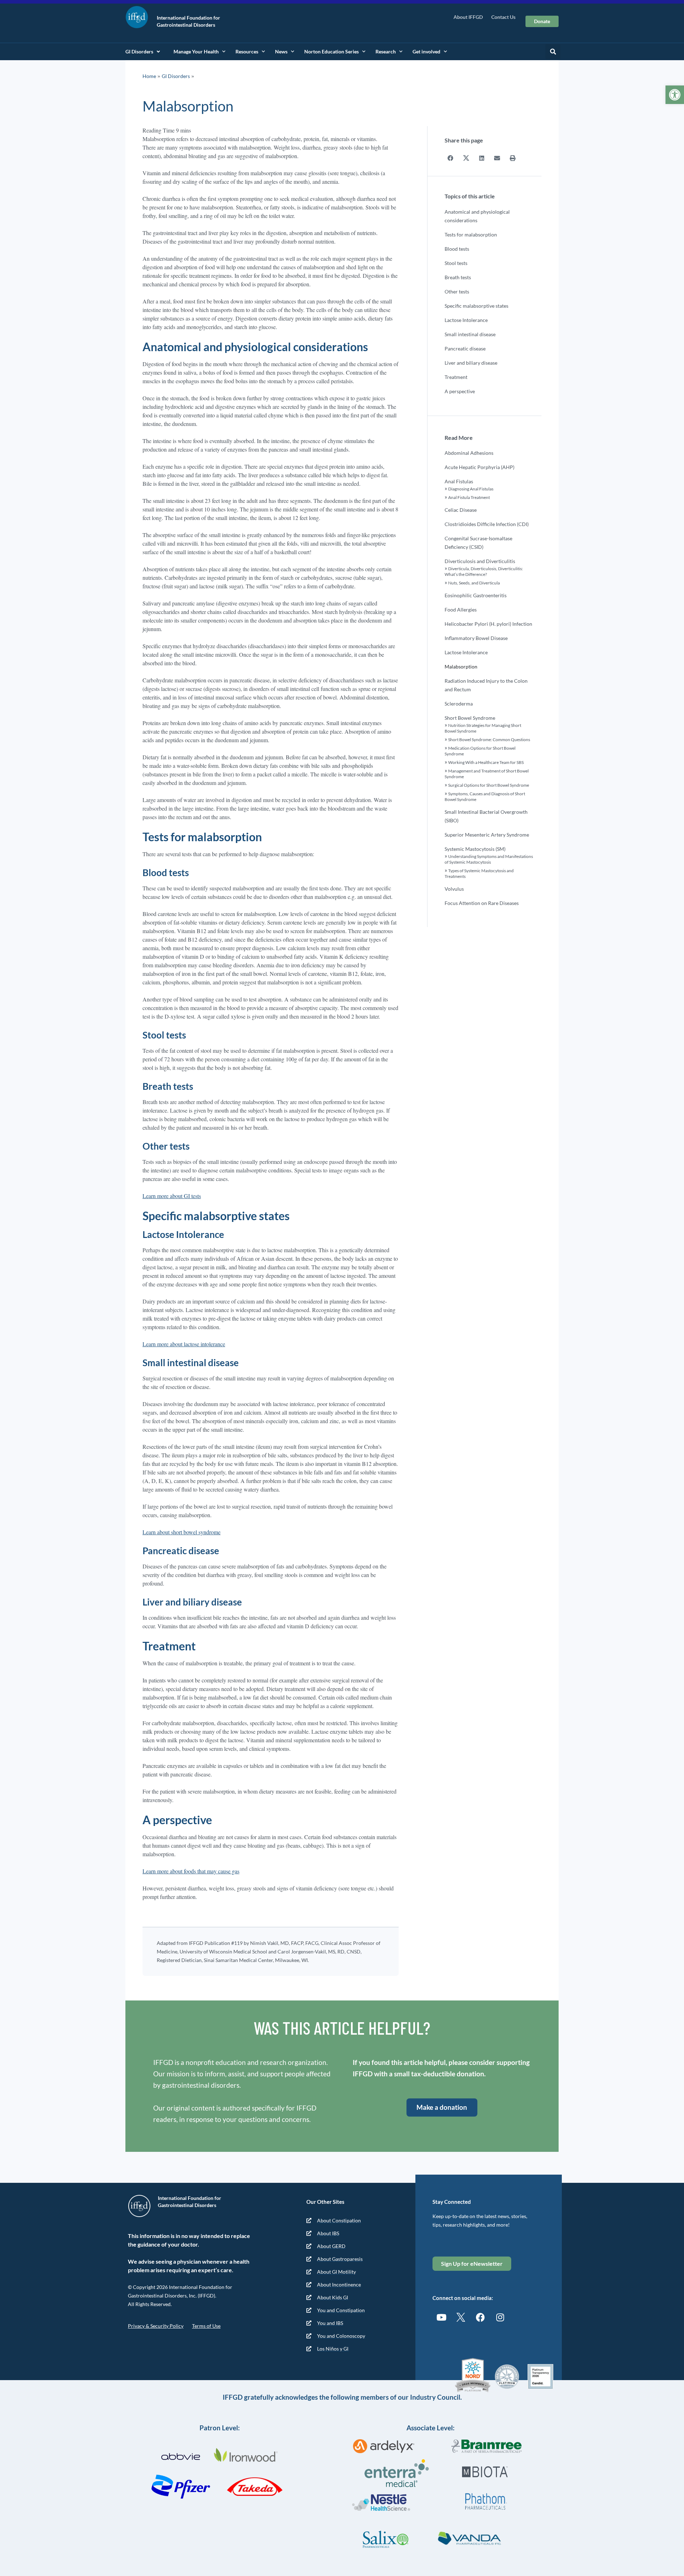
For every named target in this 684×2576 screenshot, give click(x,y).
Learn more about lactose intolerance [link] (184, 1344)
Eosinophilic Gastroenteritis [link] (476, 595)
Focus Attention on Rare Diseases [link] (482, 903)
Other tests (457, 292)
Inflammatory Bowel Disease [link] (476, 638)
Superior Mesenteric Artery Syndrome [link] (487, 835)
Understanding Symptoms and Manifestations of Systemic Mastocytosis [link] (489, 859)
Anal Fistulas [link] (459, 481)
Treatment (456, 377)
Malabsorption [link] (461, 667)
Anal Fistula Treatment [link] (469, 497)
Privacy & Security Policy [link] (156, 2326)
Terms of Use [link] (206, 2326)
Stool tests (456, 263)
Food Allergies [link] (461, 610)
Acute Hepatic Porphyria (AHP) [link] (480, 467)
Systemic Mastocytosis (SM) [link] (475, 849)
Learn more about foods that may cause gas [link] (191, 1871)
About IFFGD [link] (468, 17)
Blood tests (457, 249)
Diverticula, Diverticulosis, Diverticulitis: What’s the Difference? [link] (484, 571)
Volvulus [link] (454, 889)
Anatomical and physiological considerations (477, 216)
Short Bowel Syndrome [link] (470, 718)
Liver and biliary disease (471, 363)
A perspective (460, 391)
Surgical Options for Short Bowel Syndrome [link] (489, 785)
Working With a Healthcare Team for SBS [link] (486, 762)
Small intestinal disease (470, 334)
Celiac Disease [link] (461, 510)
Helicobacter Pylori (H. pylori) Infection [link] (488, 624)
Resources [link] (247, 51)
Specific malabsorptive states (476, 306)
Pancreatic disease (465, 348)
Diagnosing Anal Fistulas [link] (471, 489)
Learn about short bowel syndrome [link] (182, 1532)
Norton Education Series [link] (331, 51)
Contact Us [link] (503, 17)
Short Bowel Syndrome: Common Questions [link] (489, 740)
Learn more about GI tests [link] (172, 1196)
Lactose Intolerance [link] (466, 652)
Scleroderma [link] (459, 704)
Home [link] (149, 76)
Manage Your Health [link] (196, 51)
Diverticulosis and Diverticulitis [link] (480, 561)
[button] (553, 52)
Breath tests (458, 277)
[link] (675, 95)
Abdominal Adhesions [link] (469, 453)
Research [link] (386, 51)
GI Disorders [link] (139, 51)
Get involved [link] (426, 51)
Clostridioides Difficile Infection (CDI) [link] (487, 524)
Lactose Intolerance (466, 320)
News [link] (281, 51)
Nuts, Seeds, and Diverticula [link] (474, 583)
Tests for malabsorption (471, 235)
